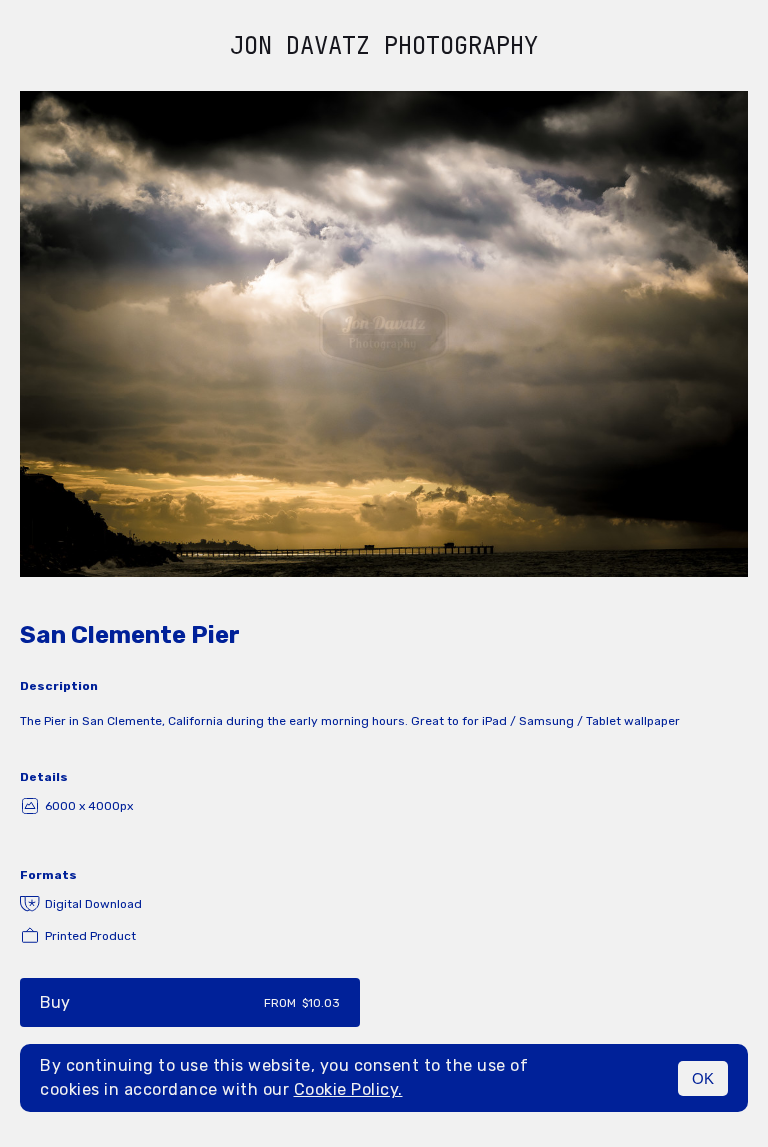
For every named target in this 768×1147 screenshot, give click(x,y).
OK (703, 1078)
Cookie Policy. (348, 1089)
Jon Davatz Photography (384, 45)
